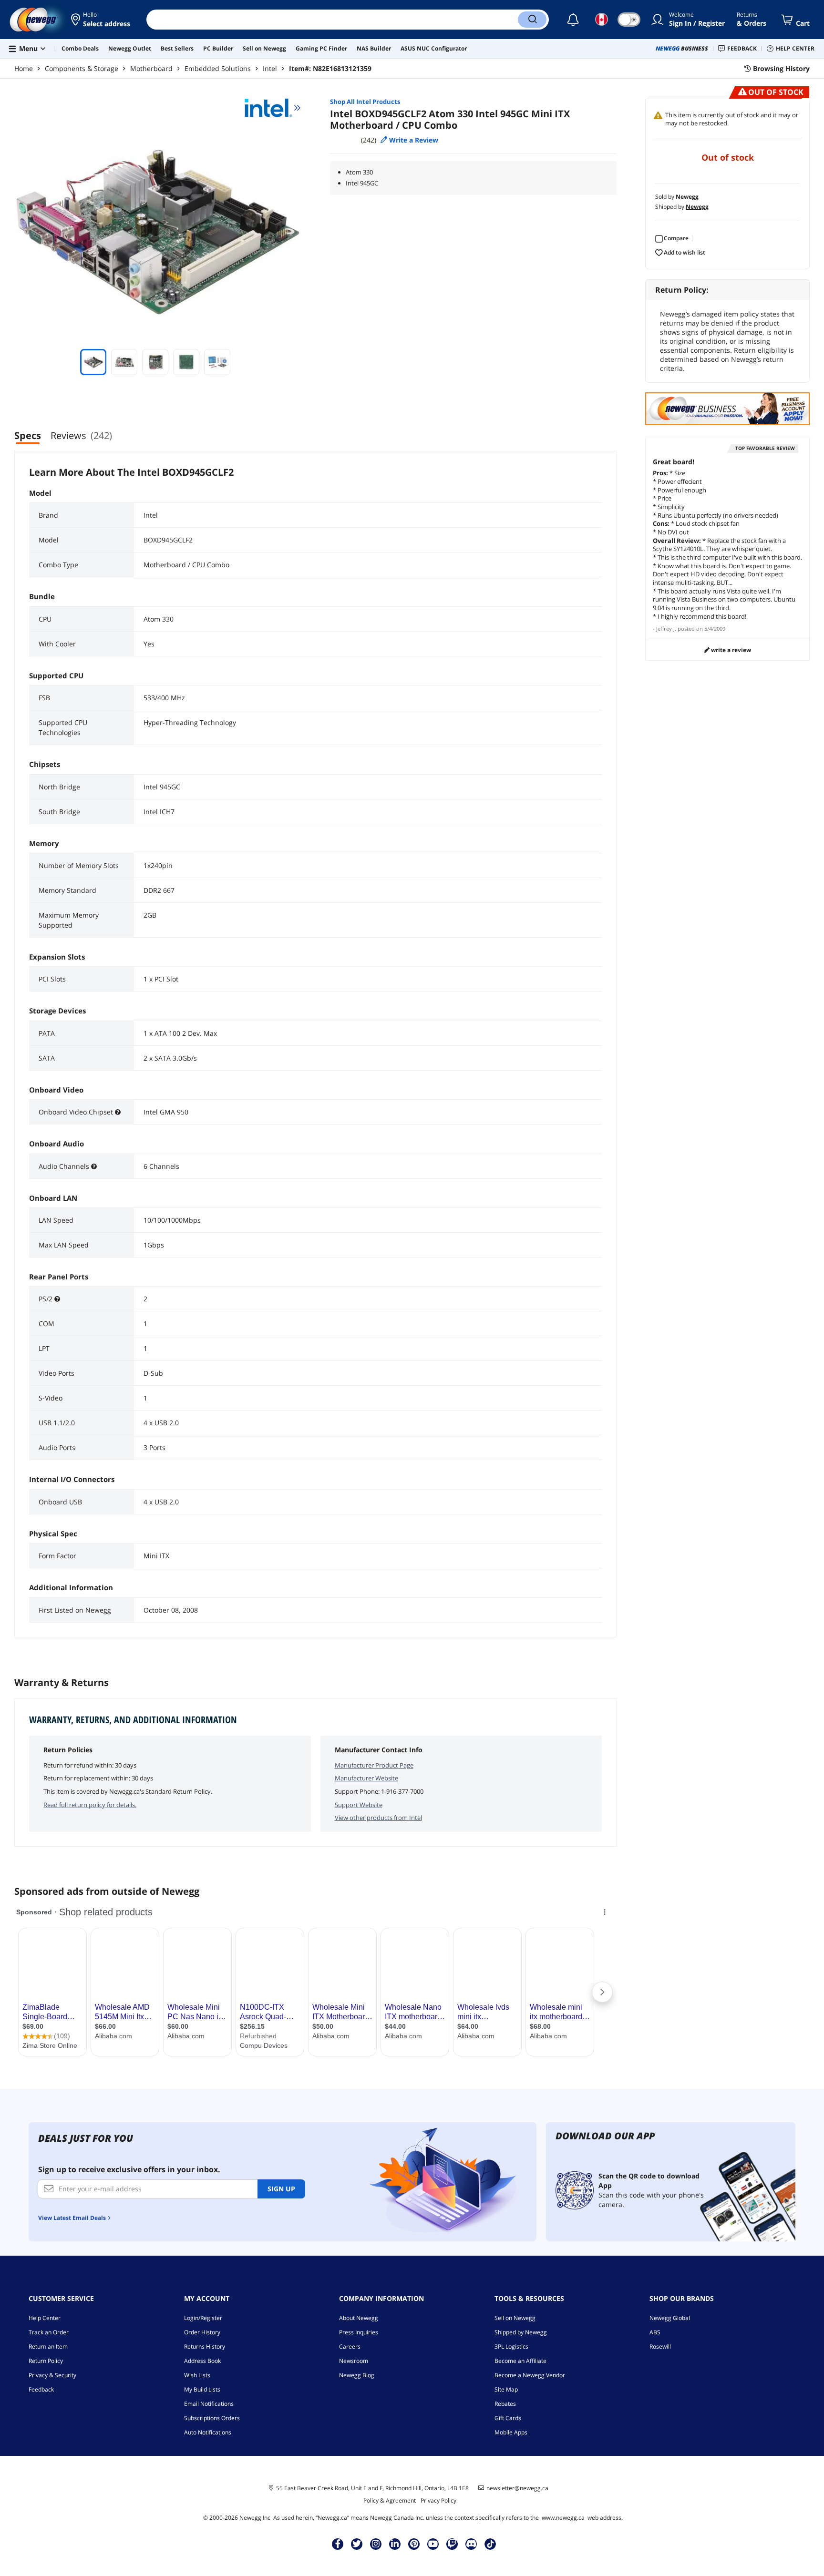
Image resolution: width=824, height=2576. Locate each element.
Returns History (205, 2346)
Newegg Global (670, 2318)
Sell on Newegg (515, 2318)
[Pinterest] (414, 2544)
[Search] (532, 20)
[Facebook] (338, 2544)
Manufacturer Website (366, 1778)
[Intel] (273, 108)
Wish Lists (197, 2375)
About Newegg (359, 2318)
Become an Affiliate (520, 2361)
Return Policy (46, 2361)
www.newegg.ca (563, 2518)
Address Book (202, 2361)
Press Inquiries (359, 2332)
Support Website (359, 1805)
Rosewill (660, 2346)
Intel (270, 68)
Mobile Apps (511, 2432)
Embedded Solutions (218, 68)
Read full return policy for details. (90, 1805)
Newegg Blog (357, 2375)
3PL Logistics (511, 2346)
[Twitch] (452, 2544)
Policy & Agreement (390, 2500)
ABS (655, 2332)
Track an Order (49, 2332)
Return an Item (48, 2346)
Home (24, 68)
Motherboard (151, 68)
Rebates (505, 2404)
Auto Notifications (208, 2432)
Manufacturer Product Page (374, 1765)
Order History (202, 2332)
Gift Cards (508, 2418)
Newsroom (354, 2361)
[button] (101, 20)
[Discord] (471, 2544)
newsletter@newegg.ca (517, 2488)
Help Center (45, 2318)
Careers (350, 2346)
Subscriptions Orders (212, 2418)
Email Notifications (209, 2404)
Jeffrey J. (666, 629)
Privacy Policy (438, 2500)
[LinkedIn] (395, 2544)
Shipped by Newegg (521, 2332)
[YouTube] (433, 2544)
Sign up (281, 2189)
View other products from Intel (378, 1818)
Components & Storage (82, 68)
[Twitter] (357, 2544)
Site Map (506, 2389)
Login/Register (203, 2318)
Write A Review (730, 650)
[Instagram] (376, 2544)
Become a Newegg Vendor (530, 2375)
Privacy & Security (52, 2375)
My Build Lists (202, 2389)
